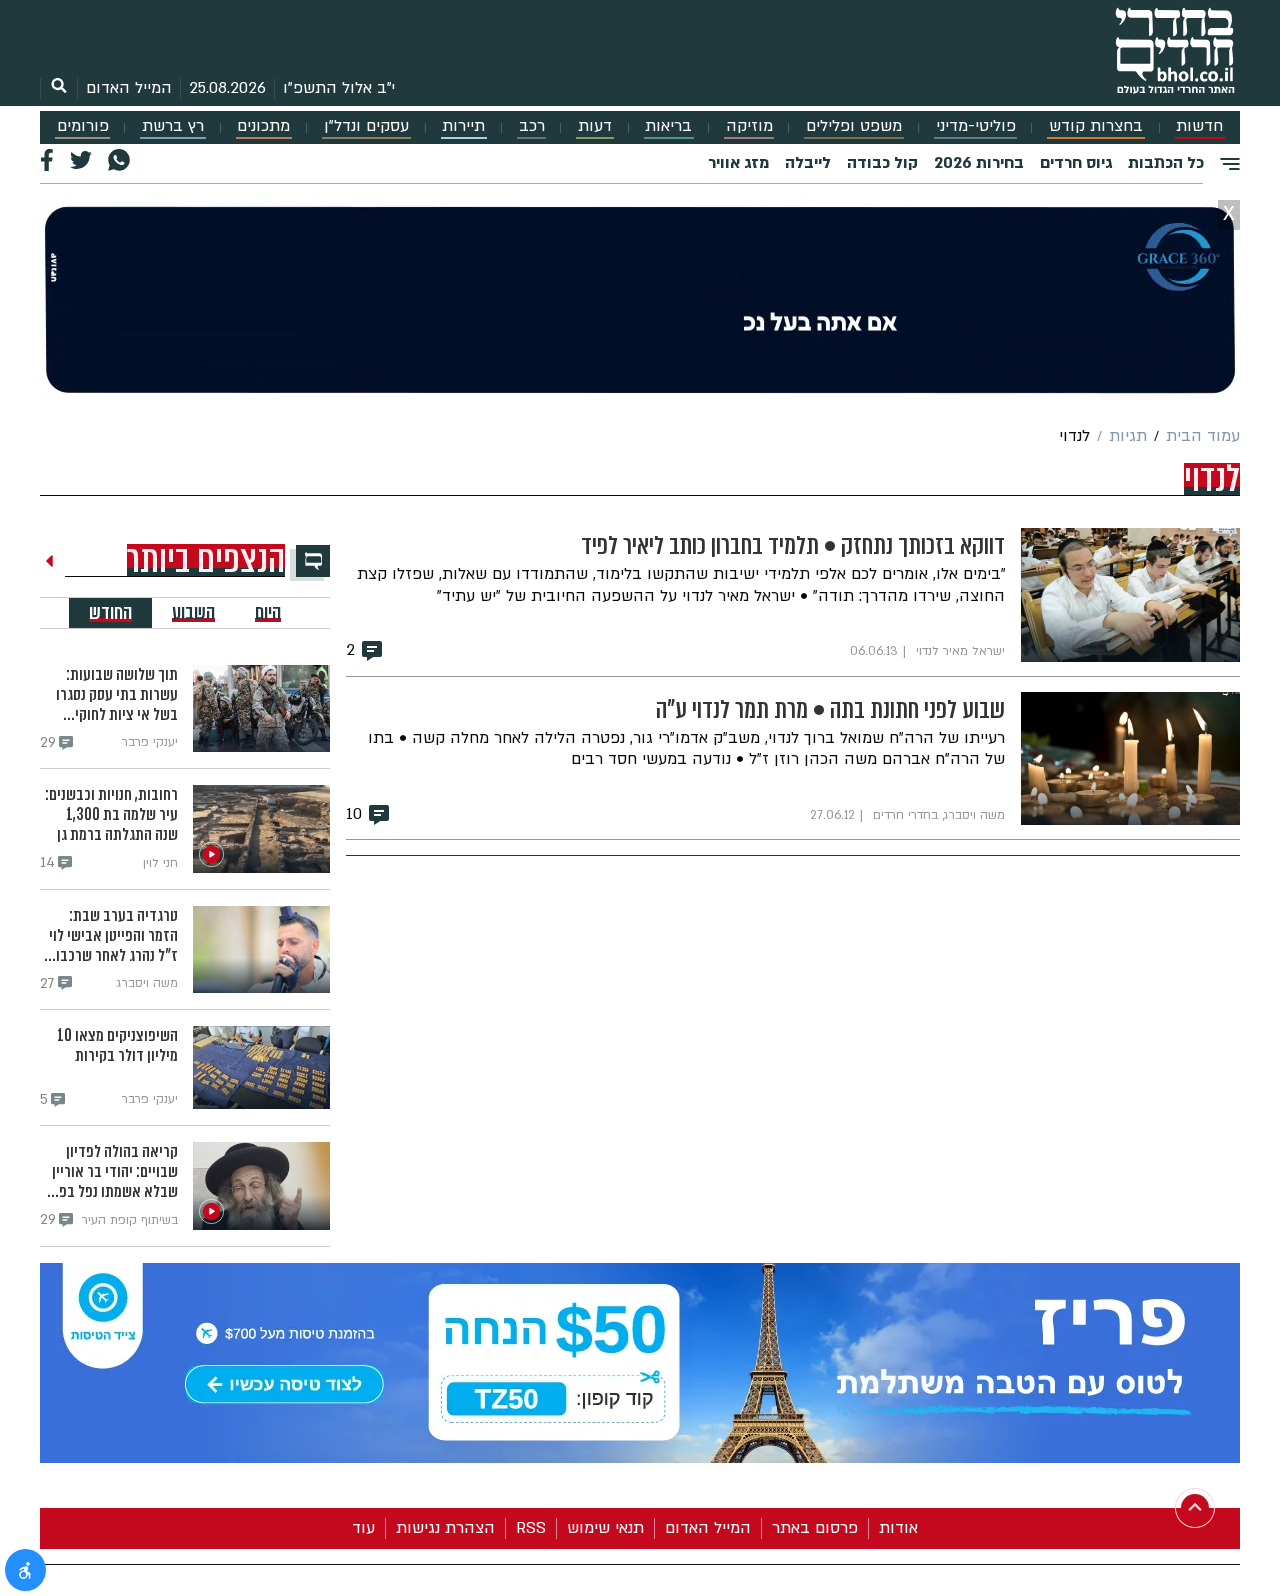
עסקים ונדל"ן (366, 126)
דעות (595, 126)
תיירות (463, 126)
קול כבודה (882, 163)
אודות (898, 1528)
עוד (363, 1528)
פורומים (83, 126)
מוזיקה (749, 126)
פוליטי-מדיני (976, 126)
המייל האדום (129, 88)
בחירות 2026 (979, 163)
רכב (532, 126)
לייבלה (808, 163)
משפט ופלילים (854, 126)
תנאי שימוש (605, 1528)
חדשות (1199, 126)
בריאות (668, 126)
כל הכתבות (1166, 163)
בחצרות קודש (1096, 126)
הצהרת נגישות (445, 1528)
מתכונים (263, 126)
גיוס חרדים (1076, 163)
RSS (531, 1528)
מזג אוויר (738, 163)
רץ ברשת (173, 126)
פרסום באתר (815, 1528)
